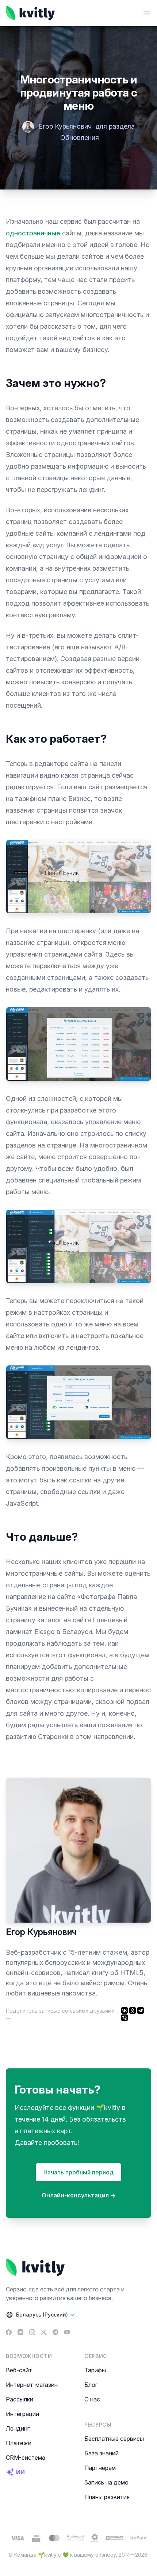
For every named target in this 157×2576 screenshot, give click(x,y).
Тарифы (95, 2370)
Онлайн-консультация (79, 2195)
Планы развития (107, 2497)
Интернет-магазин (32, 2385)
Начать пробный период (78, 2172)
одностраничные (33, 233)
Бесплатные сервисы (114, 2439)
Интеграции (22, 2414)
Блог (91, 2385)
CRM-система (26, 2458)
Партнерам (100, 2468)
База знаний (102, 2453)
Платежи (19, 2443)
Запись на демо (106, 2482)
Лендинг (18, 2428)
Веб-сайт (19, 2370)
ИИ (20, 2472)
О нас (92, 2399)
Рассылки (20, 2399)
